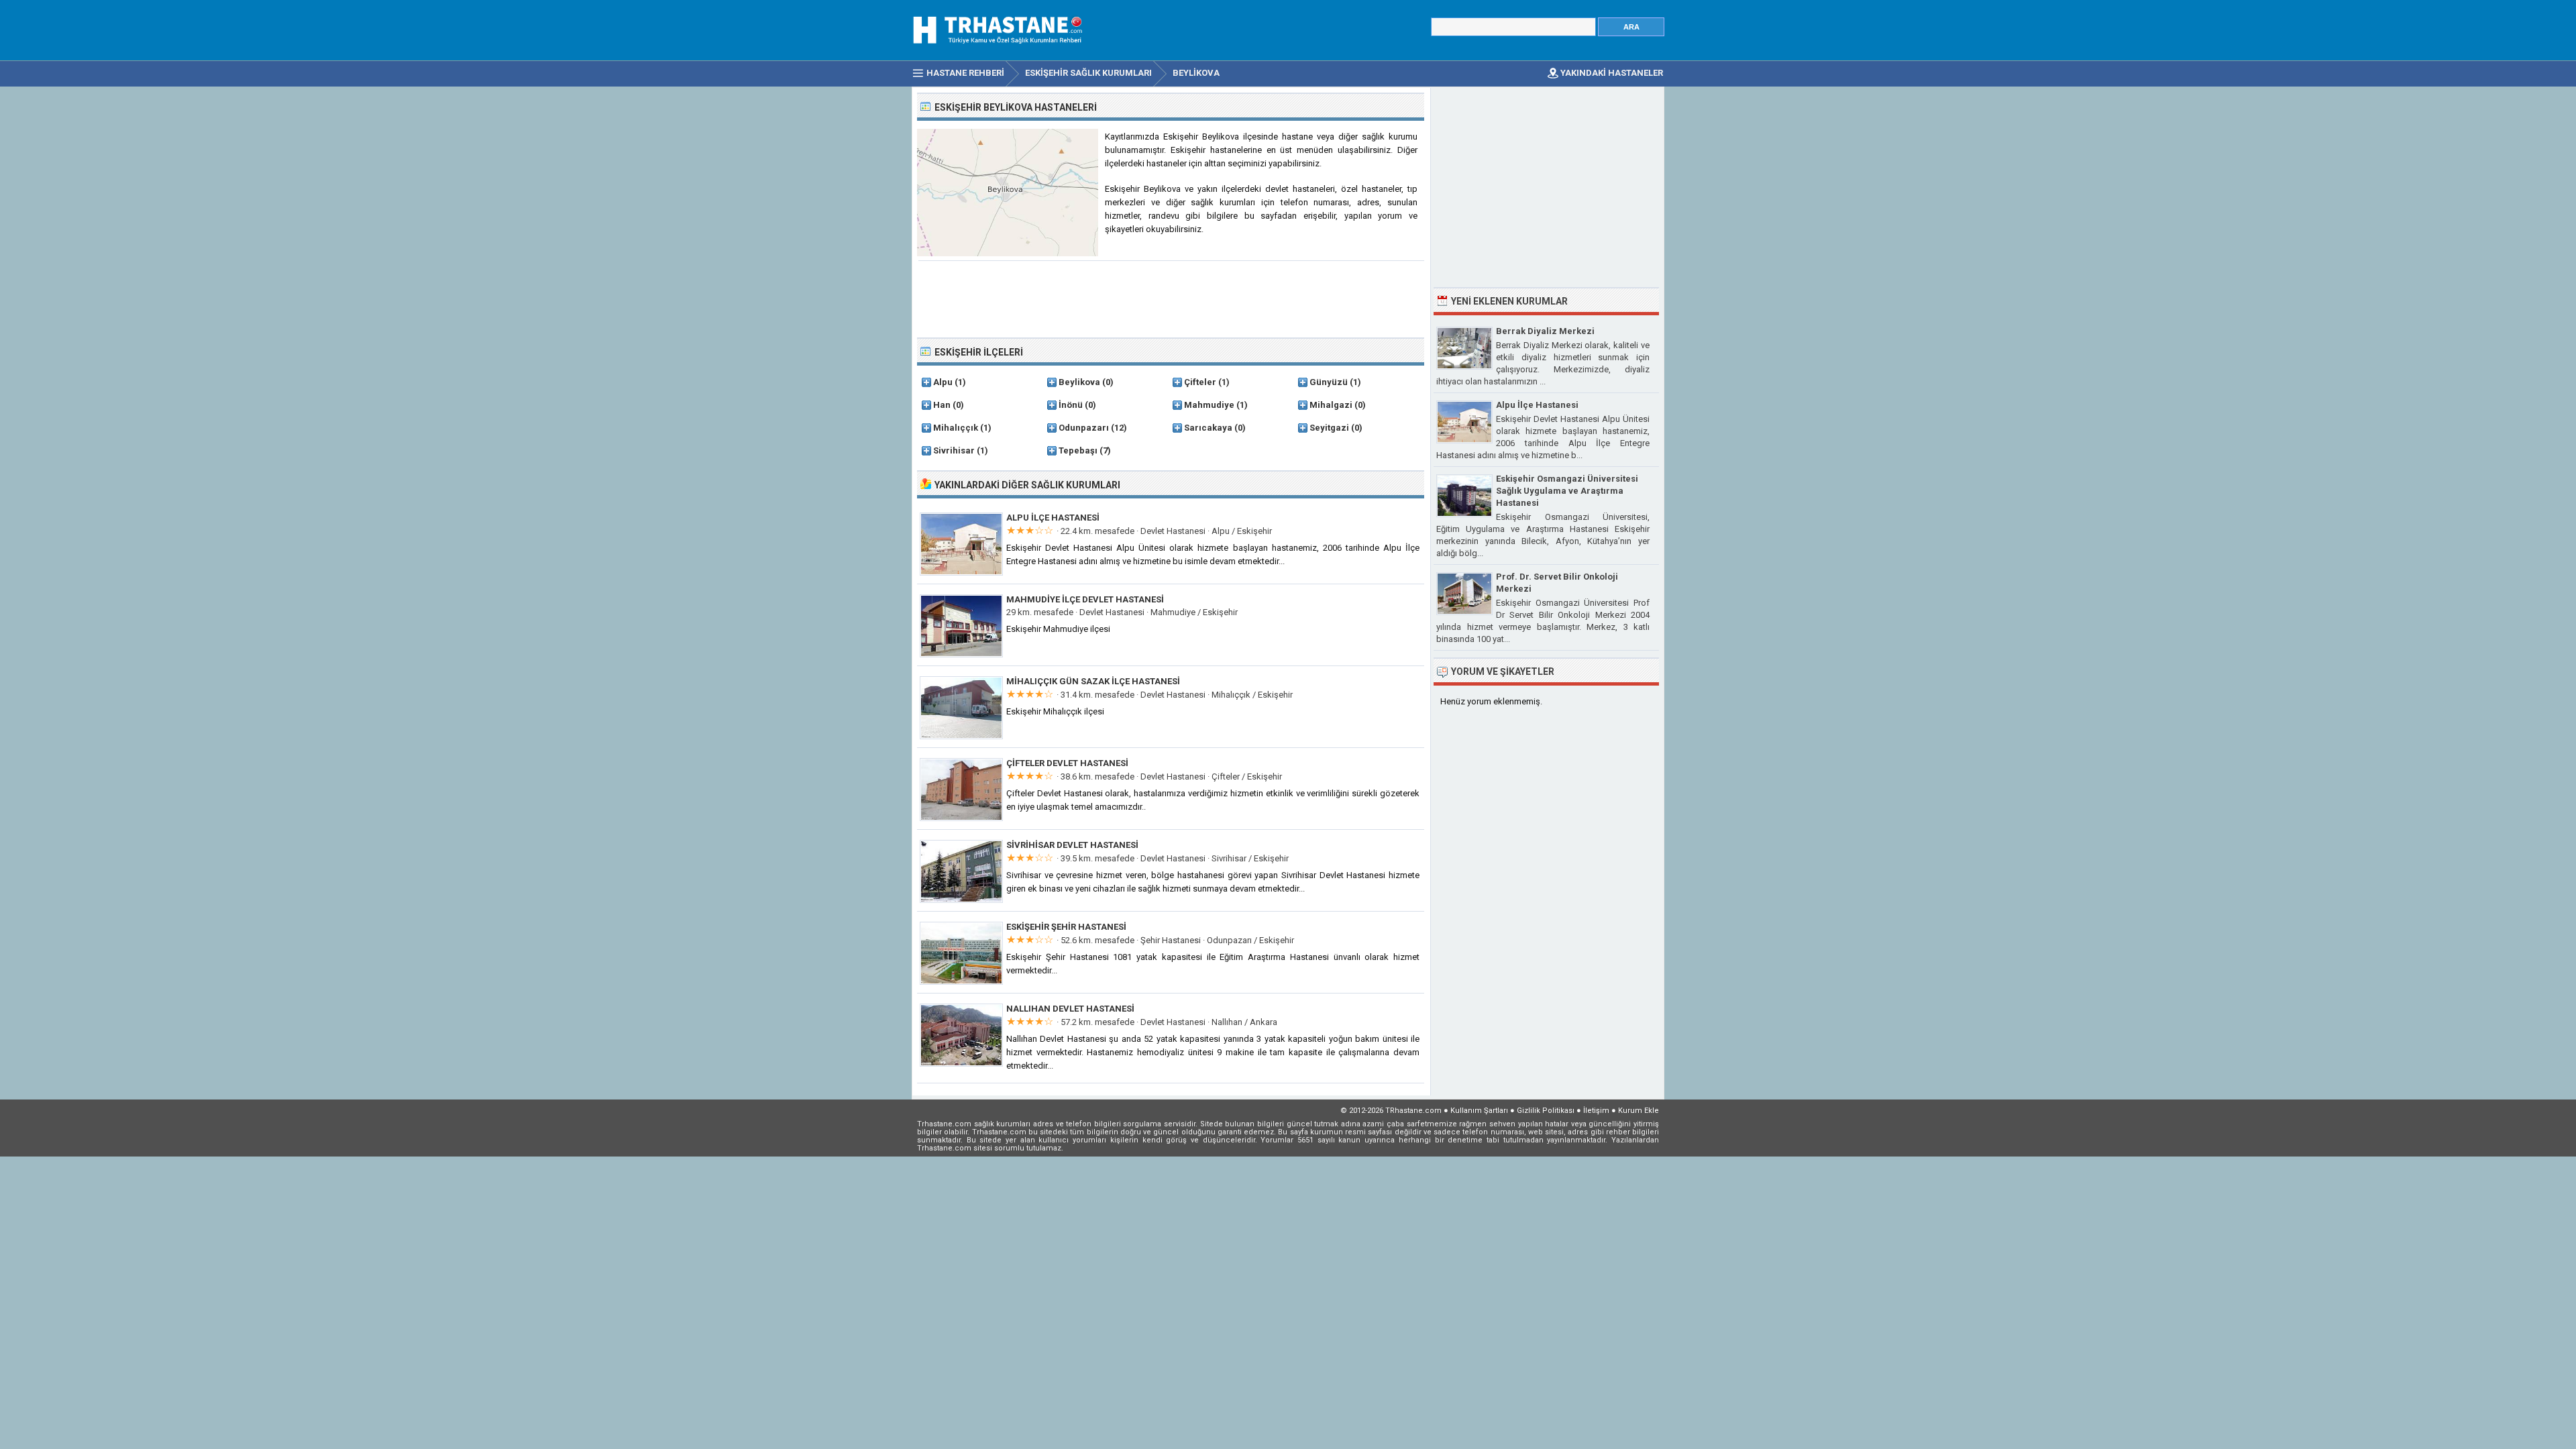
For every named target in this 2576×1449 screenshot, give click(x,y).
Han (942, 405)
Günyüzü (1329, 382)
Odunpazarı (1084, 428)
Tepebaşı (1078, 450)
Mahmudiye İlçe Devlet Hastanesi (1085, 599)
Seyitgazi (1329, 428)
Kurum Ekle (1639, 1111)
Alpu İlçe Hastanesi (1053, 518)
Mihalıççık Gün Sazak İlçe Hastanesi (1093, 681)
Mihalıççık (956, 428)
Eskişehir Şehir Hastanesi (1066, 927)
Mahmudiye (1209, 405)
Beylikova (1079, 382)
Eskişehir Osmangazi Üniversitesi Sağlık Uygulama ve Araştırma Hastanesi (1567, 491)
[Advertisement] (1171, 298)
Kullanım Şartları (1479, 1111)
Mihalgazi (1331, 405)
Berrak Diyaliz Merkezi (1545, 331)
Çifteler (1200, 382)
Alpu (943, 382)
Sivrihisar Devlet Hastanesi (1072, 845)
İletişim (1596, 1111)
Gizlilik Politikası (1546, 1111)
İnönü (1071, 405)
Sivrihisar (954, 450)
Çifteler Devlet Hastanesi (1067, 763)
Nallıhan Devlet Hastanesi (1070, 1009)
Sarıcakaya (1208, 428)
